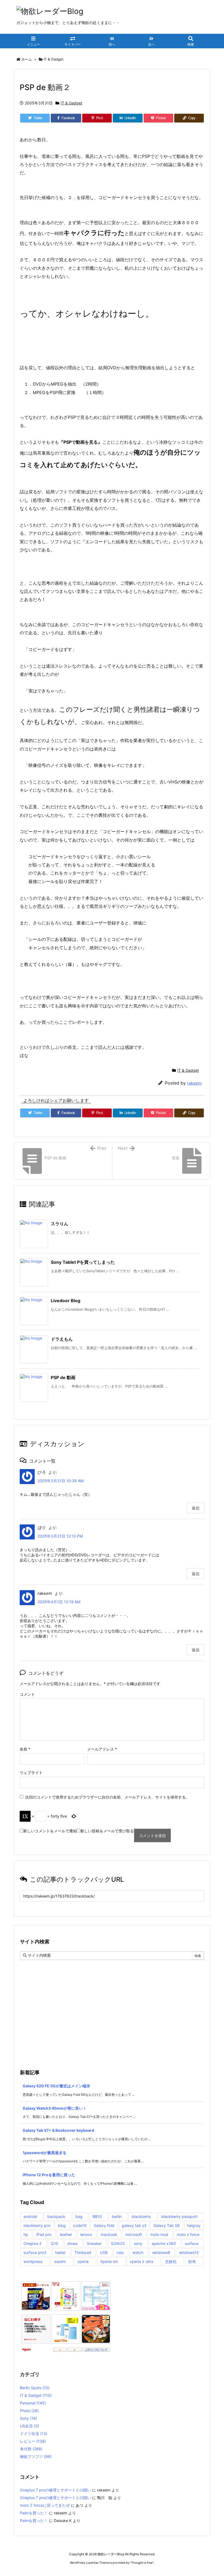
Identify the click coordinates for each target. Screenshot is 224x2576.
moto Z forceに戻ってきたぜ (45, 2505)
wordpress (33, 2261)
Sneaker (94, 2243)
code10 (80, 2225)
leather (66, 2234)
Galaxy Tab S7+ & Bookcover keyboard (58, 2130)
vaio (120, 2252)
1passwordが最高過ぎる (45, 2153)
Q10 (54, 2243)
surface (192, 2243)
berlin (117, 2216)
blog (62, 2225)
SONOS (118, 2243)
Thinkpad (83, 2252)
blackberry (141, 2216)
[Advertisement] (112, 2001)
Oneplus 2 (33, 2243)
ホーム (27, 59)
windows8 (161, 2252)
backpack (56, 2216)
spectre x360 (164, 2243)
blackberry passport (179, 2216)
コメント (27, 1694)
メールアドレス (102, 1749)
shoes (72, 2243)
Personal (33, 2403)
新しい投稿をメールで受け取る (107, 1831)
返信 (196, 1508)
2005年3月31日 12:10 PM (60, 1536)
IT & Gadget (54, 59)
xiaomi (60, 2261)
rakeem (194, 1083)
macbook (109, 2234)
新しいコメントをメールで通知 (50, 1831)
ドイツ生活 (34, 2434)
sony (138, 2243)
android (30, 2216)
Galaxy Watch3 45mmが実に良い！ (55, 2108)
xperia (83, 2261)
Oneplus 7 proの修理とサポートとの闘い (55, 2490)
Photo (29, 2411)
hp (26, 2234)
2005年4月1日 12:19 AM (59, 1602)
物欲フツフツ (36, 2456)
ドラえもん (62, 1339)
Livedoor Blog (66, 1301)
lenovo (86, 2234)
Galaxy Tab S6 (167, 2225)
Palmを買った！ (34, 2513)
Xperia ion (109, 2261)
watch (138, 2252)
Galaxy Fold (104, 2225)
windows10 (189, 2252)
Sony (29, 2418)
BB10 (97, 2216)
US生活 (30, 2426)
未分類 (31, 2449)
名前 (25, 1749)
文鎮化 (171, 2261)
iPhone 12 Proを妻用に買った (49, 2175)
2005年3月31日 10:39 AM (61, 1481)
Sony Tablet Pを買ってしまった (83, 1262)
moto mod (159, 2234)
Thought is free (142, 2563)
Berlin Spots (35, 2388)
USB (104, 2252)
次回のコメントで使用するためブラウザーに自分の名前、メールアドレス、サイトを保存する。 (107, 1797)
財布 (192, 2261)
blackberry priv (37, 2225)
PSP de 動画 (63, 1377)
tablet (60, 2252)
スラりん (60, 1224)
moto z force (188, 2234)
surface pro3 (35, 2252)
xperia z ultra (142, 2261)
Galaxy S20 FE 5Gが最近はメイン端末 (56, 2086)
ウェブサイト (31, 1772)
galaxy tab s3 (134, 2225)
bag (79, 2216)
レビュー (33, 2441)
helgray (194, 2225)
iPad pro (44, 2234)
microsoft (134, 2234)
